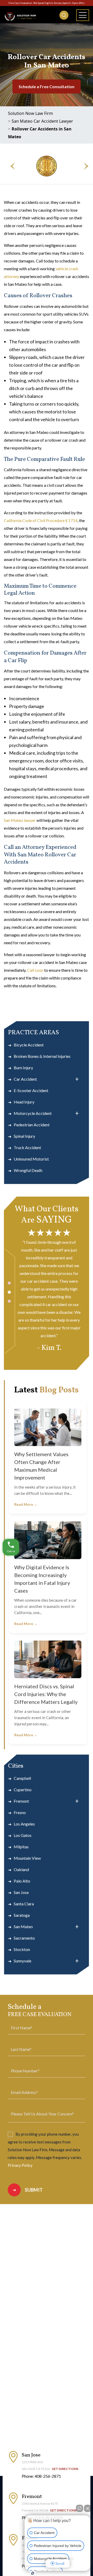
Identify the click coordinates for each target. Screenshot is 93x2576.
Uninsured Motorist (31, 1159)
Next (83, 166)
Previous (10, 166)
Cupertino (23, 1790)
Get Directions (65, 2469)
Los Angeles (24, 1824)
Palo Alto (22, 1881)
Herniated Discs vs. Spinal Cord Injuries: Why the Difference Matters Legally (46, 1694)
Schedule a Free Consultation (47, 86)
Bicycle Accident (29, 1045)
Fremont (21, 1801)
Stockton (22, 1949)
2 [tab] (9, 1292)
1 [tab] (9, 1283)
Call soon (35, 970)
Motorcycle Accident (33, 1113)
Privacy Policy (20, 2165)
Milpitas (21, 1847)
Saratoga (22, 1915)
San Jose (21, 1892)
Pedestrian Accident (32, 1125)
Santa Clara (24, 1904)
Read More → (26, 1504)
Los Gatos (23, 1835)
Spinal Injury (24, 1136)
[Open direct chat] (80, 2508)
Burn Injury (23, 1068)
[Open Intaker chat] (33, 2573)
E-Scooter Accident (31, 1090)
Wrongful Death (28, 1170)
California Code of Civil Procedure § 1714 (41, 520)
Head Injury (24, 1102)
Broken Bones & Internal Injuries (42, 1056)
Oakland (21, 1869)
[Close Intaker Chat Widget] (88, 2508)
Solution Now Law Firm (30, 113)
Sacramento (24, 1938)
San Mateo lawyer (20, 820)
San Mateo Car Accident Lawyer (42, 121)
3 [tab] (9, 1301)
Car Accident (25, 1079)
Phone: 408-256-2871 (41, 2476)
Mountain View (27, 1858)
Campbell (22, 1778)
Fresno (20, 1812)
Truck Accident (27, 1147)
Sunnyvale (22, 1961)
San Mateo (23, 1926)
